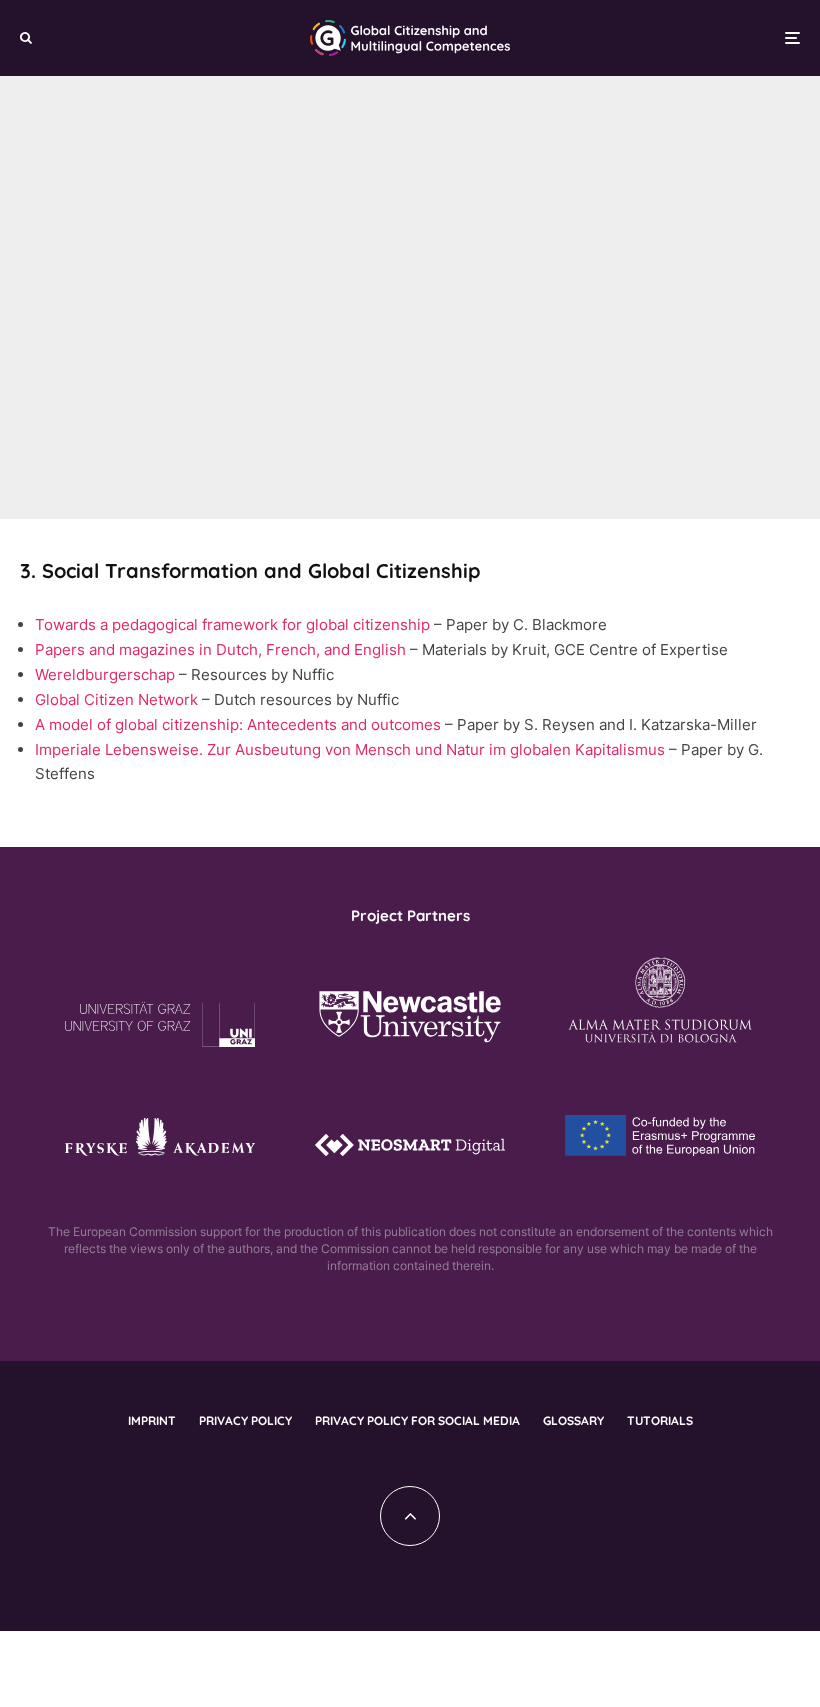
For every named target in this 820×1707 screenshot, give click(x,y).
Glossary (573, 1420)
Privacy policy (245, 1420)
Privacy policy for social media (417, 1420)
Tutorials (660, 1420)
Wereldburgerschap (105, 674)
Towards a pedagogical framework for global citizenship (232, 624)
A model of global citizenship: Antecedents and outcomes (238, 724)
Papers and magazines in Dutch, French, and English (220, 649)
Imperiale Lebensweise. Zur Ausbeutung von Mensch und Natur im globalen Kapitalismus (350, 749)
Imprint (152, 1420)
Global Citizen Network (116, 699)
